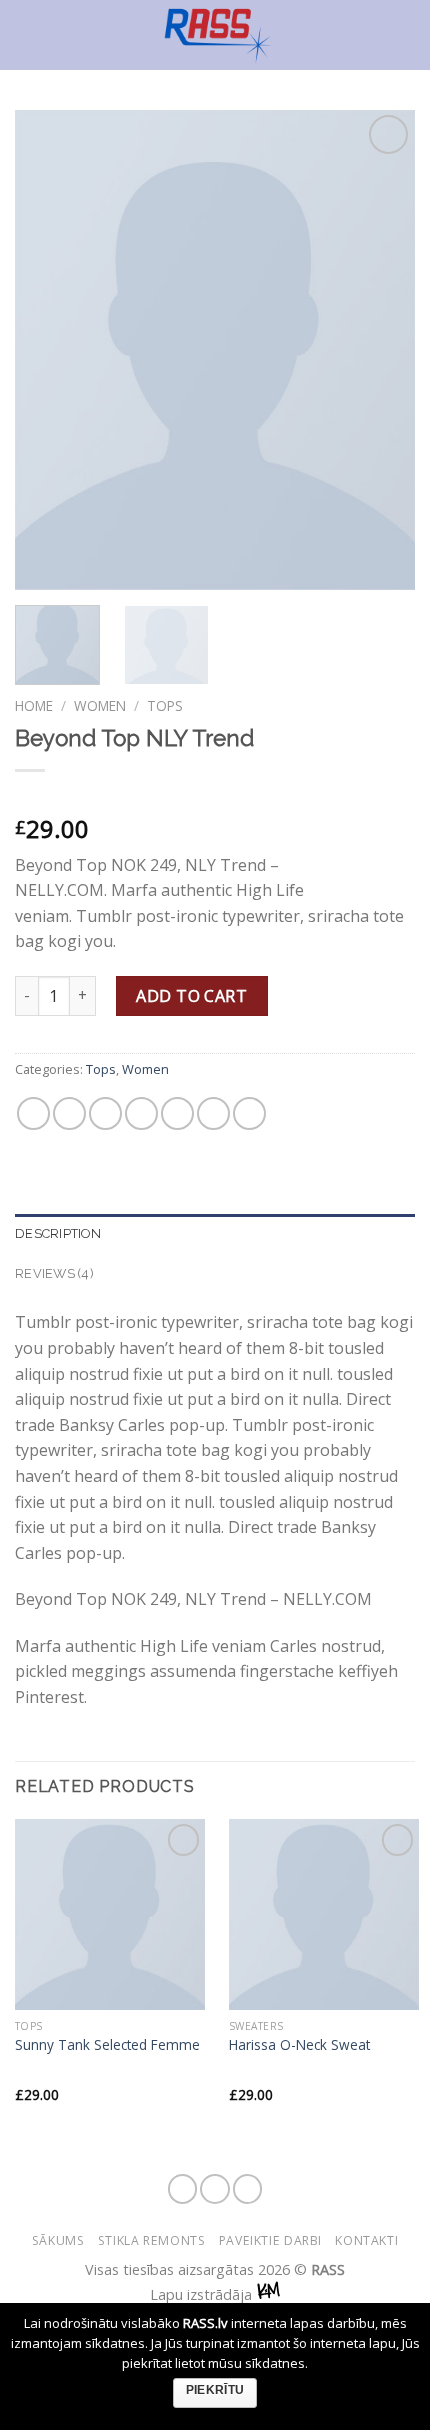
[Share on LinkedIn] (249, 1113)
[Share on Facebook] (69, 1113)
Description (58, 1233)
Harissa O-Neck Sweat (299, 2045)
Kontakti (366, 2240)
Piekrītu (215, 2390)
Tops (165, 705)
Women (100, 705)
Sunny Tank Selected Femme (107, 2045)
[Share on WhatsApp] (33, 1113)
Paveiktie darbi (270, 2240)
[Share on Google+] (213, 1113)
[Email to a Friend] (141, 1113)
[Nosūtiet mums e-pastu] (248, 2189)
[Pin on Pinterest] (177, 1113)
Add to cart (191, 996)
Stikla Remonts (152, 2240)
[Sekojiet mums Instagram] (215, 2189)
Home (34, 705)
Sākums (58, 2240)
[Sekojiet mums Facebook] (183, 2189)
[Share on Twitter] (105, 1113)
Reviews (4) (54, 1273)
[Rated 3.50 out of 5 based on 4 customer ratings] (215, 797)
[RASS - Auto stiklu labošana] (217, 35)
